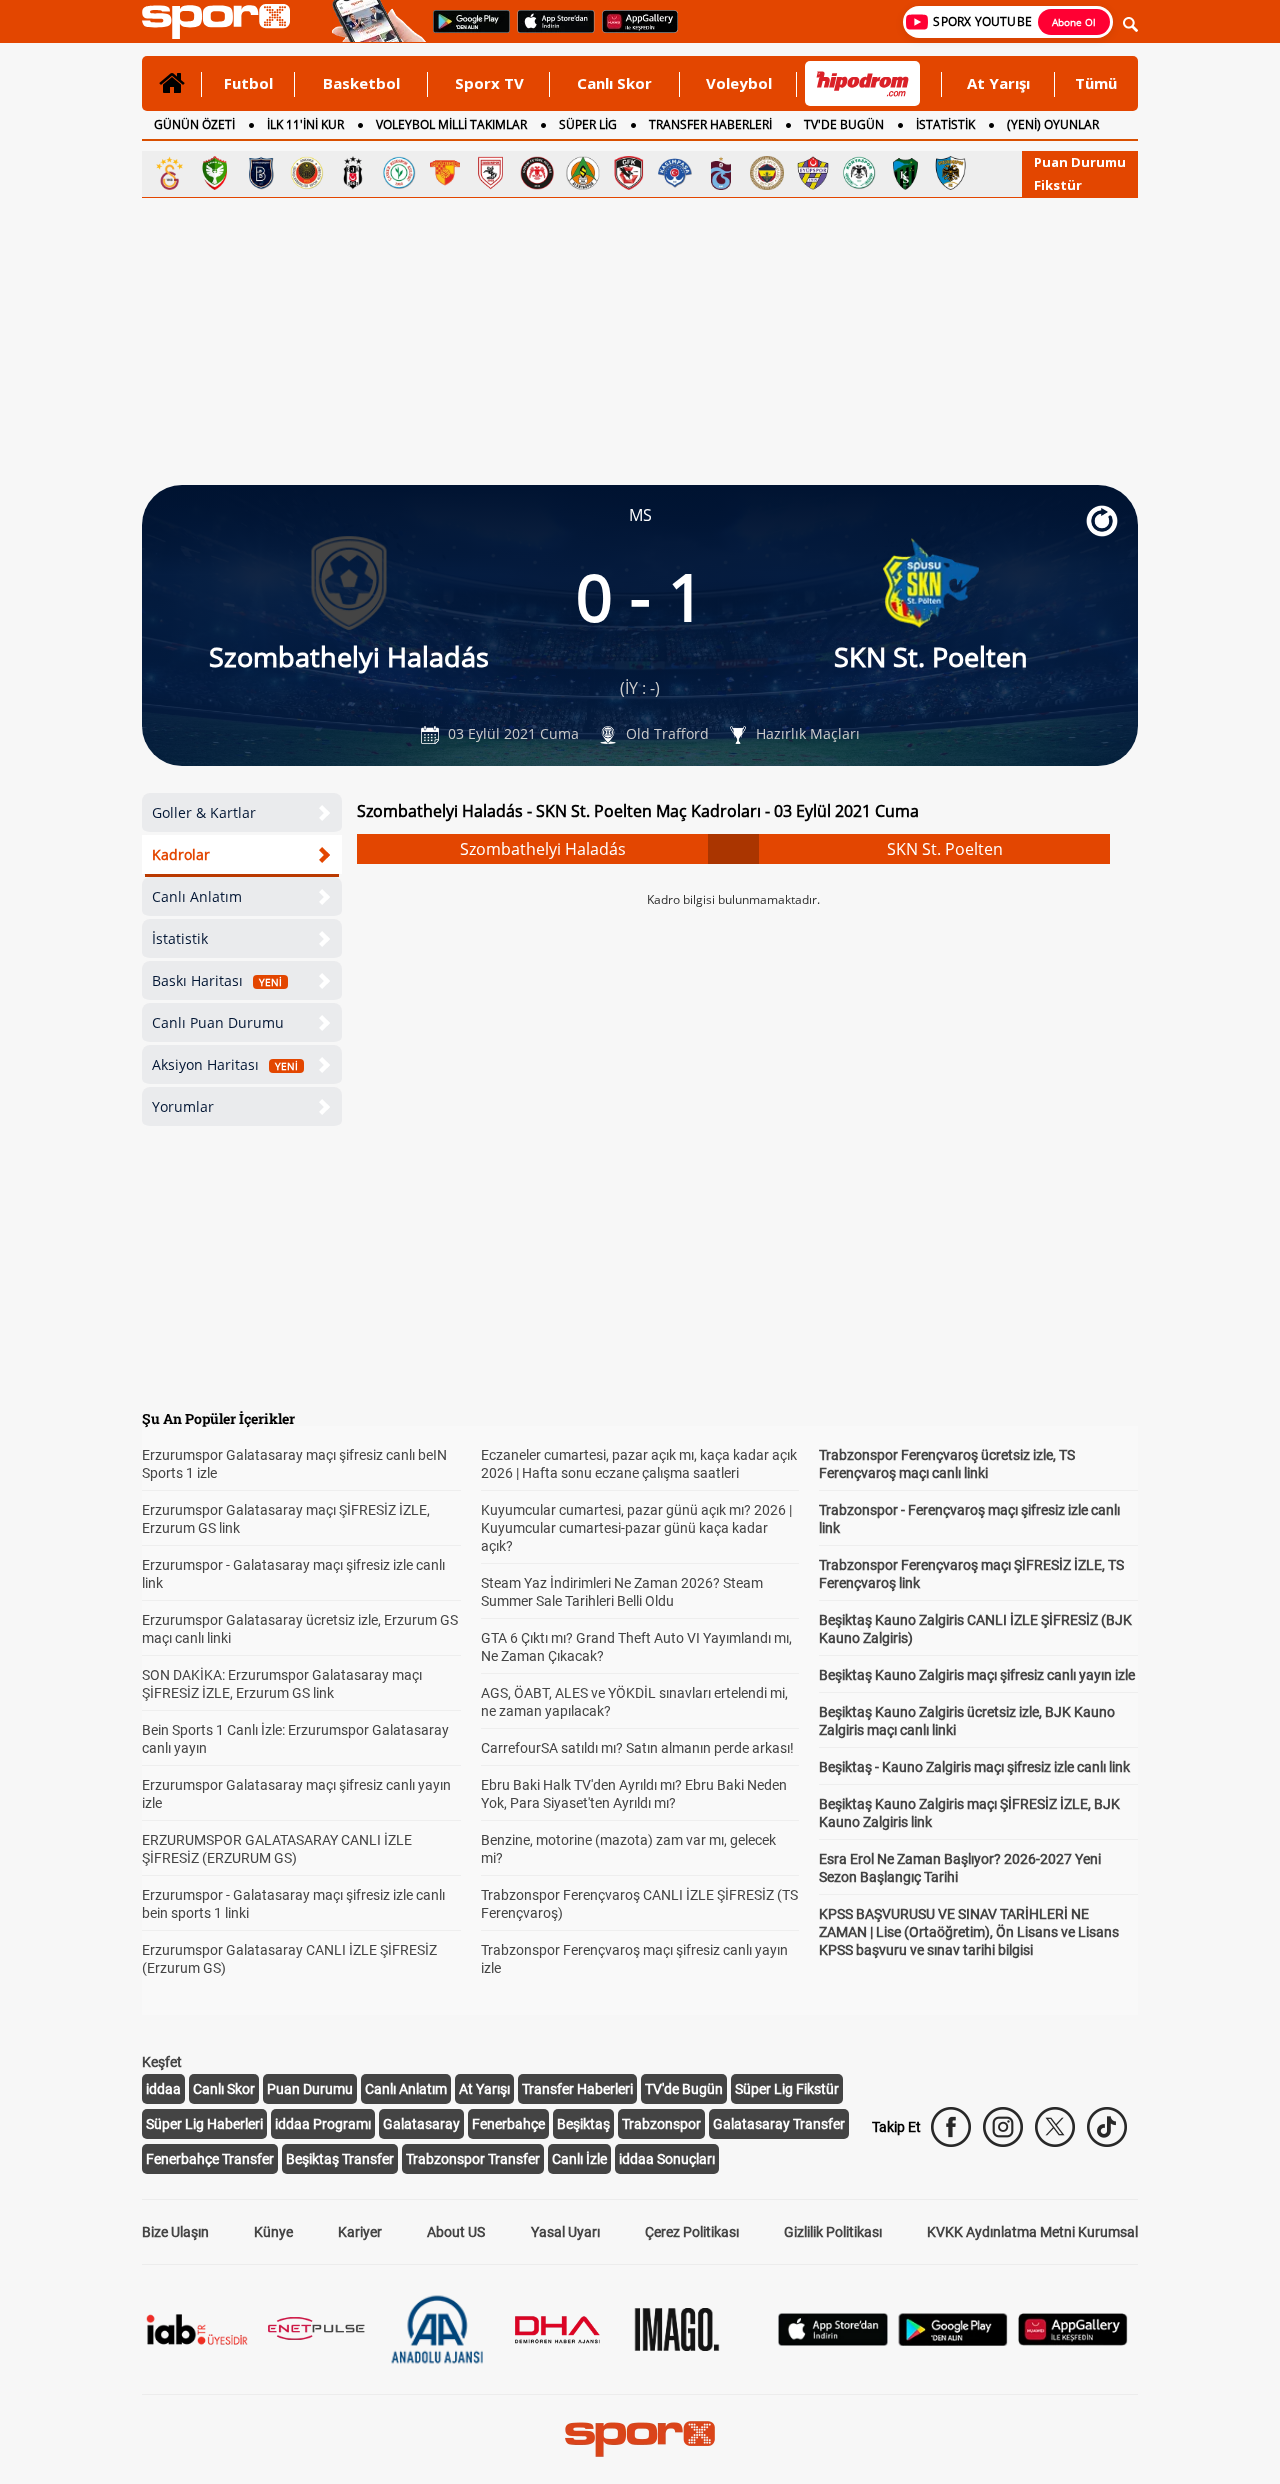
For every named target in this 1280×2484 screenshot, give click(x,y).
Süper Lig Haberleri (204, 2124)
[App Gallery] (1073, 2340)
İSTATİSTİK (945, 124)
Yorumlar (183, 1106)
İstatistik (180, 938)
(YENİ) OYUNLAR (1053, 124)
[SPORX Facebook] (951, 2127)
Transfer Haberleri (577, 2089)
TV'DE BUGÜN (844, 124)
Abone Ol (1074, 22)
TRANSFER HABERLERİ (710, 124)
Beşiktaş (583, 2124)
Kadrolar (181, 854)
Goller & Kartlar (204, 812)
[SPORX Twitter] (1055, 2127)
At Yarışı (998, 83)
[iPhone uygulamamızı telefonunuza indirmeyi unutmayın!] (549, 31)
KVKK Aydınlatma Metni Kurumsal (1032, 2232)
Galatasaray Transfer (779, 2124)
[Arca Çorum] (537, 173)
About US (456, 2232)
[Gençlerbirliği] (307, 173)
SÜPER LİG (588, 124)
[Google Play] (953, 2340)
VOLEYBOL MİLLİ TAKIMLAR (451, 124)
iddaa (163, 2089)
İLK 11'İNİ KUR (305, 124)
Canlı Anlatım (197, 896)
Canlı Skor (614, 83)
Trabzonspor (661, 2124)
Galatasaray (421, 2124)
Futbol (248, 83)
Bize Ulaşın (175, 2232)
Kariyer (360, 2232)
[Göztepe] (445, 173)
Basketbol (361, 83)
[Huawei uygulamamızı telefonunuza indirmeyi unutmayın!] (633, 31)
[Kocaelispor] (905, 173)
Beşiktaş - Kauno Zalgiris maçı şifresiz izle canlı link (974, 1767)
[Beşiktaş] (353, 173)
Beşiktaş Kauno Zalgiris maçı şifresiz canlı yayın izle (977, 1675)
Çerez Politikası (692, 2232)
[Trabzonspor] (721, 173)
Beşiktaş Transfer (340, 2159)
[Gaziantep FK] (629, 173)
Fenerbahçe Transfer (210, 2159)
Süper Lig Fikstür (787, 2089)
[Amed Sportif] (215, 173)
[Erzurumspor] (951, 173)
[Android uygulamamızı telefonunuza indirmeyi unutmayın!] (465, 31)
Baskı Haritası (217, 980)
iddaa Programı (323, 2124)
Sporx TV (489, 83)
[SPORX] (640, 2439)
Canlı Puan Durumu (218, 1022)
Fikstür (1058, 185)
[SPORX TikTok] (1107, 2127)
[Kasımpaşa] (675, 173)
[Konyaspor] (859, 173)
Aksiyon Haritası (225, 1064)
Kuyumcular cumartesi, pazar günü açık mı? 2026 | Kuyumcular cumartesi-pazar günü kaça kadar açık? (636, 1528)
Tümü (1096, 83)
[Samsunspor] (491, 173)
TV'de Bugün (684, 2089)
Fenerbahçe (508, 2124)
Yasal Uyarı (565, 2232)
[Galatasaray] (169, 173)
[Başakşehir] (261, 173)
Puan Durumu (1080, 162)
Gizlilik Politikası (833, 2232)
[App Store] (833, 2340)
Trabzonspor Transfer (473, 2159)
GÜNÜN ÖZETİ (194, 124)
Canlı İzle (579, 2159)
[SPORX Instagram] (1003, 2127)
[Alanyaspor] (583, 173)
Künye (273, 2232)
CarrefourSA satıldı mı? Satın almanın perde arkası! (637, 1748)
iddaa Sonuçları (667, 2159)
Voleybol (739, 83)
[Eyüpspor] (813, 173)
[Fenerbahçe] (767, 173)
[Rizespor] (399, 173)
